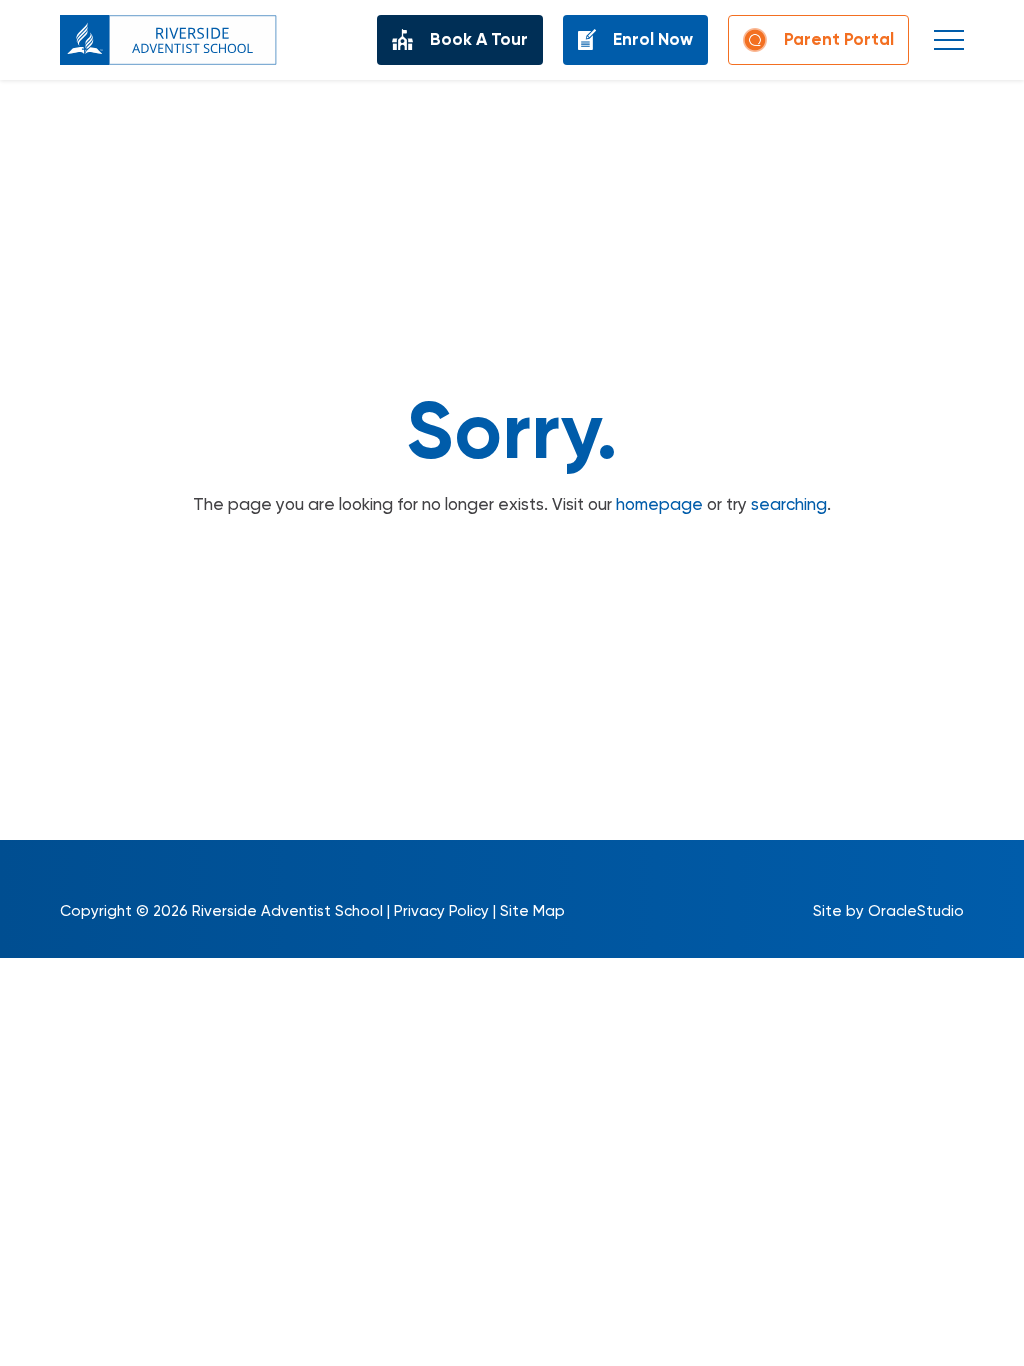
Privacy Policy (441, 911)
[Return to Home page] (168, 40)
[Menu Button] (949, 40)
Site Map (532, 911)
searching (789, 504)
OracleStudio (916, 911)
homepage (659, 504)
